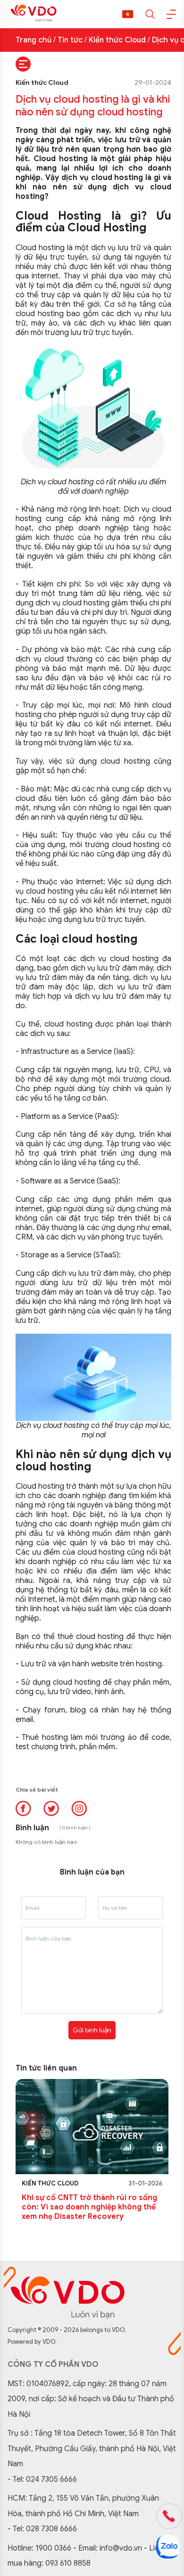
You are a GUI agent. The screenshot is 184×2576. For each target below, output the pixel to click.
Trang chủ (33, 40)
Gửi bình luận (92, 2030)
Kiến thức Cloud (117, 40)
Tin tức (70, 40)
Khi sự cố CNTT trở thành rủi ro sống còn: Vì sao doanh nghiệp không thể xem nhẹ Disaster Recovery (89, 2207)
